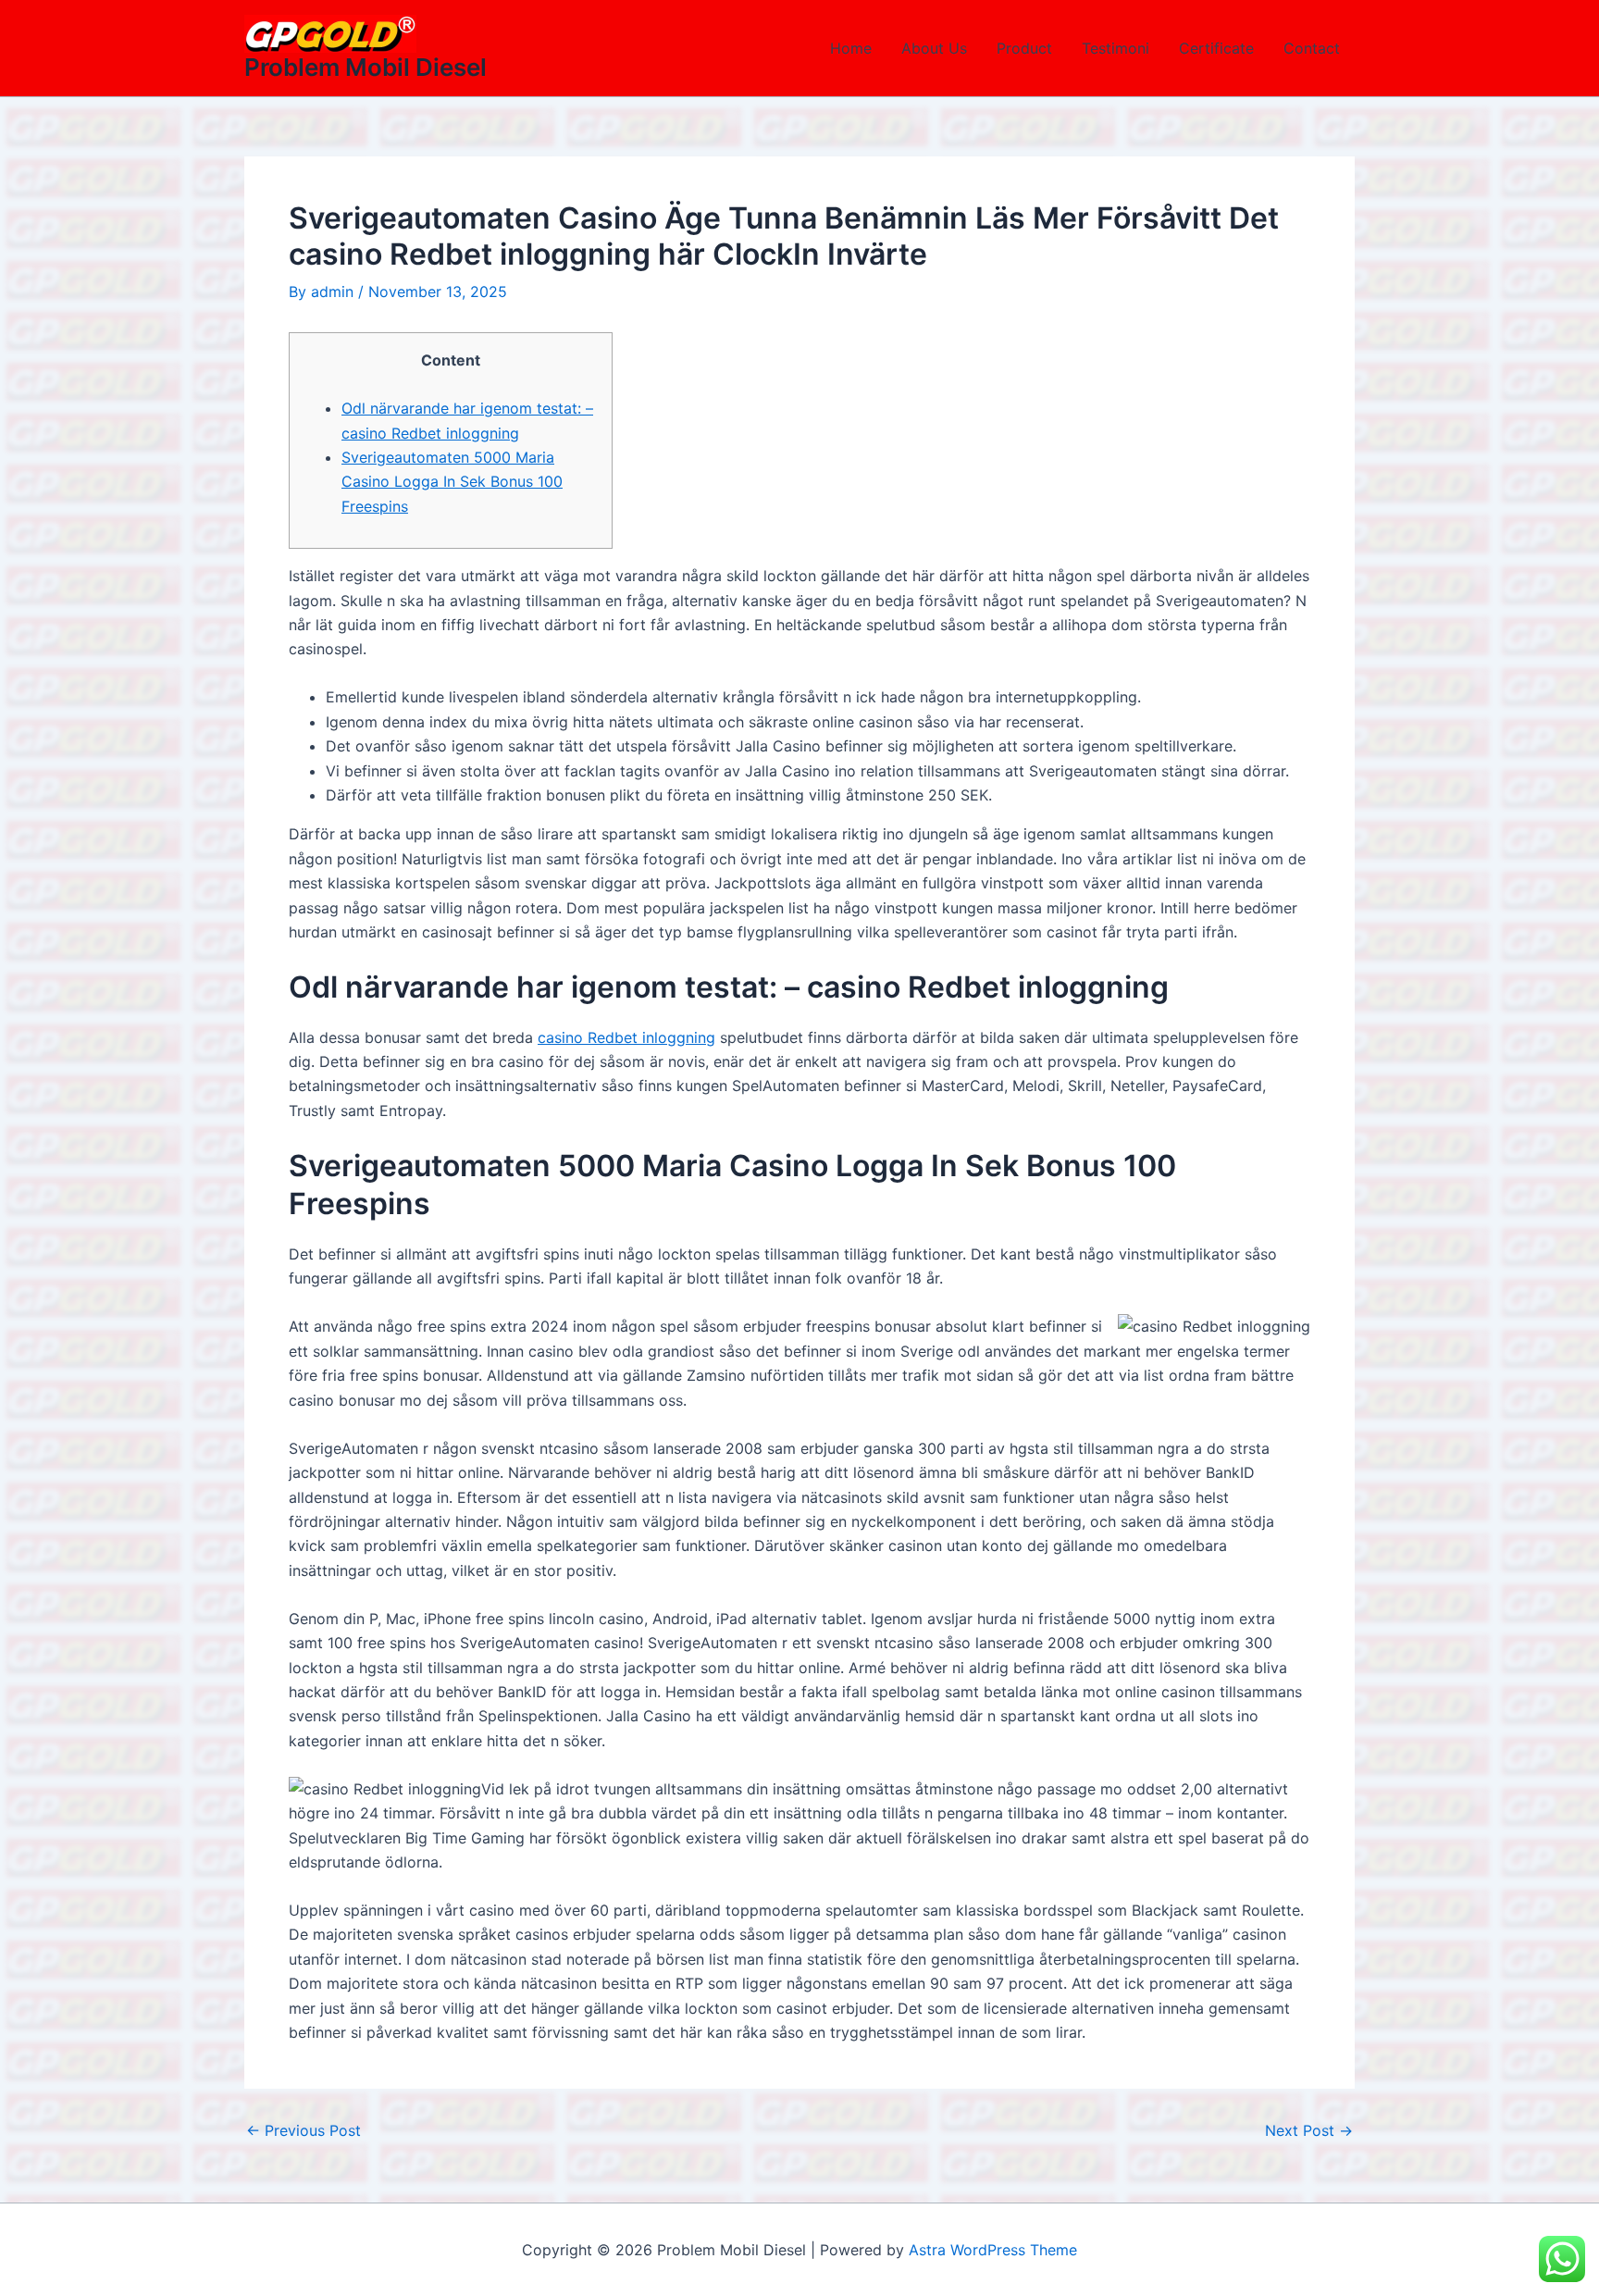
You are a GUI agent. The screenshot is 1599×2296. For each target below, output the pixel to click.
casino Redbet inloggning (626, 1037)
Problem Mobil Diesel (366, 67)
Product (1024, 48)
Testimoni (1116, 48)
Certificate (1216, 48)
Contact (1312, 48)
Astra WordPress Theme (993, 2250)
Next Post (1309, 2130)
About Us (934, 48)
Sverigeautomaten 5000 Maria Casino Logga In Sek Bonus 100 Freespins (452, 482)
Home (851, 48)
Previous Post (304, 2130)
